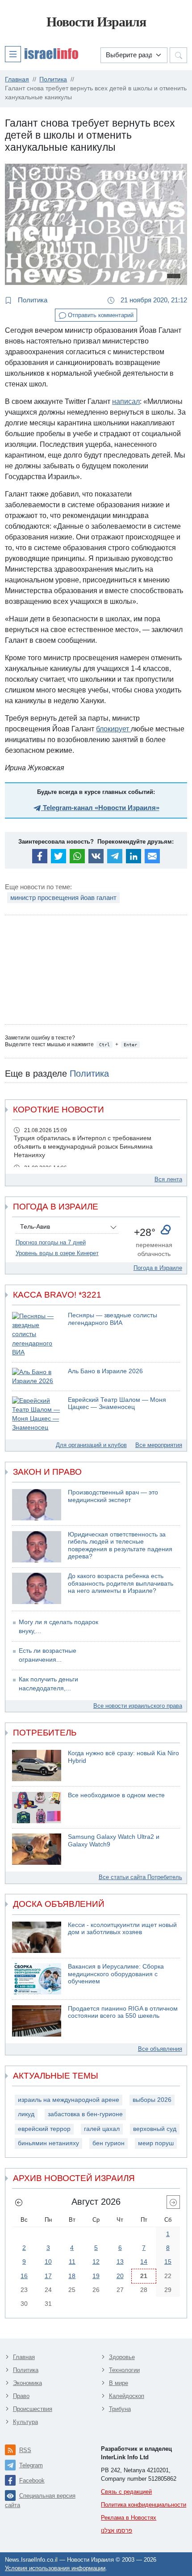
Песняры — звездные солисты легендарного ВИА (113, 1319)
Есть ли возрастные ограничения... (48, 1655)
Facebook (32, 2481)
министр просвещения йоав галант (63, 898)
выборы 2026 (152, 2100)
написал (126, 401)
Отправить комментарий (100, 315)
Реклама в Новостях (129, 2518)
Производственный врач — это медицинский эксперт (113, 1496)
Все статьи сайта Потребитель (140, 1877)
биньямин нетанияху (48, 2143)
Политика (32, 300)
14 (144, 2262)
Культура (25, 2422)
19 (96, 2276)
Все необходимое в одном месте (116, 1795)
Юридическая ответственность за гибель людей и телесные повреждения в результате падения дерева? (120, 1546)
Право (21, 2396)
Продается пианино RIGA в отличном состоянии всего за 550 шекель (123, 2012)
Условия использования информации (55, 2568)
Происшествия (33, 2409)
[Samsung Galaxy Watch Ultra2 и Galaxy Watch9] (37, 1849)
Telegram (31, 2465)
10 (48, 2262)
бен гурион (109, 2143)
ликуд (26, 2114)
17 (48, 2276)
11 (72, 2262)
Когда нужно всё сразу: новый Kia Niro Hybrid (123, 1757)
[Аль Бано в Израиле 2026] (37, 1377)
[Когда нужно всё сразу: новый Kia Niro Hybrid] (37, 1765)
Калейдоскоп (127, 2396)
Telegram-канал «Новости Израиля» (100, 808)
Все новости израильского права (138, 1706)
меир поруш (156, 2143)
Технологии (124, 2370)
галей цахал (102, 2129)
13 (120, 2262)
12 (96, 2262)
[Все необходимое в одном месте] (37, 1808)
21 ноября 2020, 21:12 (153, 300)
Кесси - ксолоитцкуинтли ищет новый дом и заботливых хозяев (122, 1929)
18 (72, 2276)
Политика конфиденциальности (144, 2505)
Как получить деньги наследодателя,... (48, 1684)
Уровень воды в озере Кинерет (57, 1253)
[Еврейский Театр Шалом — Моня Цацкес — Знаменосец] (37, 1415)
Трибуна (120, 2409)
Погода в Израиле (158, 1268)
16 (24, 2276)
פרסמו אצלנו (117, 2531)
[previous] (19, 2202)
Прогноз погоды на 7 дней (51, 1242)
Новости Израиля (96, 22)
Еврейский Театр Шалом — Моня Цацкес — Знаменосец (117, 1404)
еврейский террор (44, 2129)
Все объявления (160, 2049)
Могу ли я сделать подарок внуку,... (58, 1627)
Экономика (27, 2383)
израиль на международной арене (69, 2100)
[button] (42, 54)
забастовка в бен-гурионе (85, 2114)
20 (120, 2276)
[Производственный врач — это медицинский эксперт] (37, 1505)
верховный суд (155, 2129)
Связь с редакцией (126, 2492)
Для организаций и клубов (91, 1445)
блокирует (113, 729)
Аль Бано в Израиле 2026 (105, 1371)
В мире (119, 2383)
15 (168, 2262)
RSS (25, 2450)
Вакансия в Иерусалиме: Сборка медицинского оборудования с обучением (116, 1974)
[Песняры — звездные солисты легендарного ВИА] (37, 1335)
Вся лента (168, 1179)
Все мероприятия (159, 1445)
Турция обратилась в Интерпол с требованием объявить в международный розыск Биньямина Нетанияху (83, 1147)
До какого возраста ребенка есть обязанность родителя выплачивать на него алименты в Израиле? (121, 1583)
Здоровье (122, 2357)
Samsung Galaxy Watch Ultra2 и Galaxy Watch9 (114, 1841)
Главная (24, 2357)
